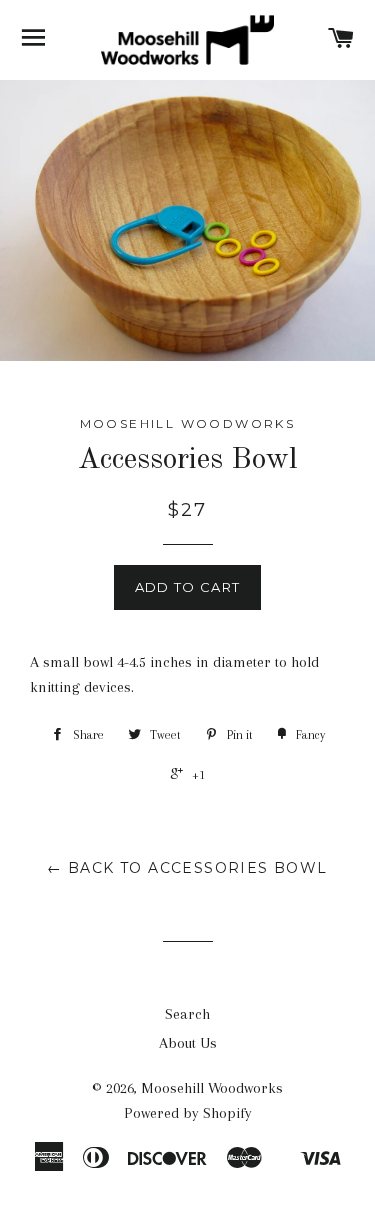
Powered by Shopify (188, 1113)
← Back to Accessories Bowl (187, 868)
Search (187, 1014)
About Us (188, 1043)
